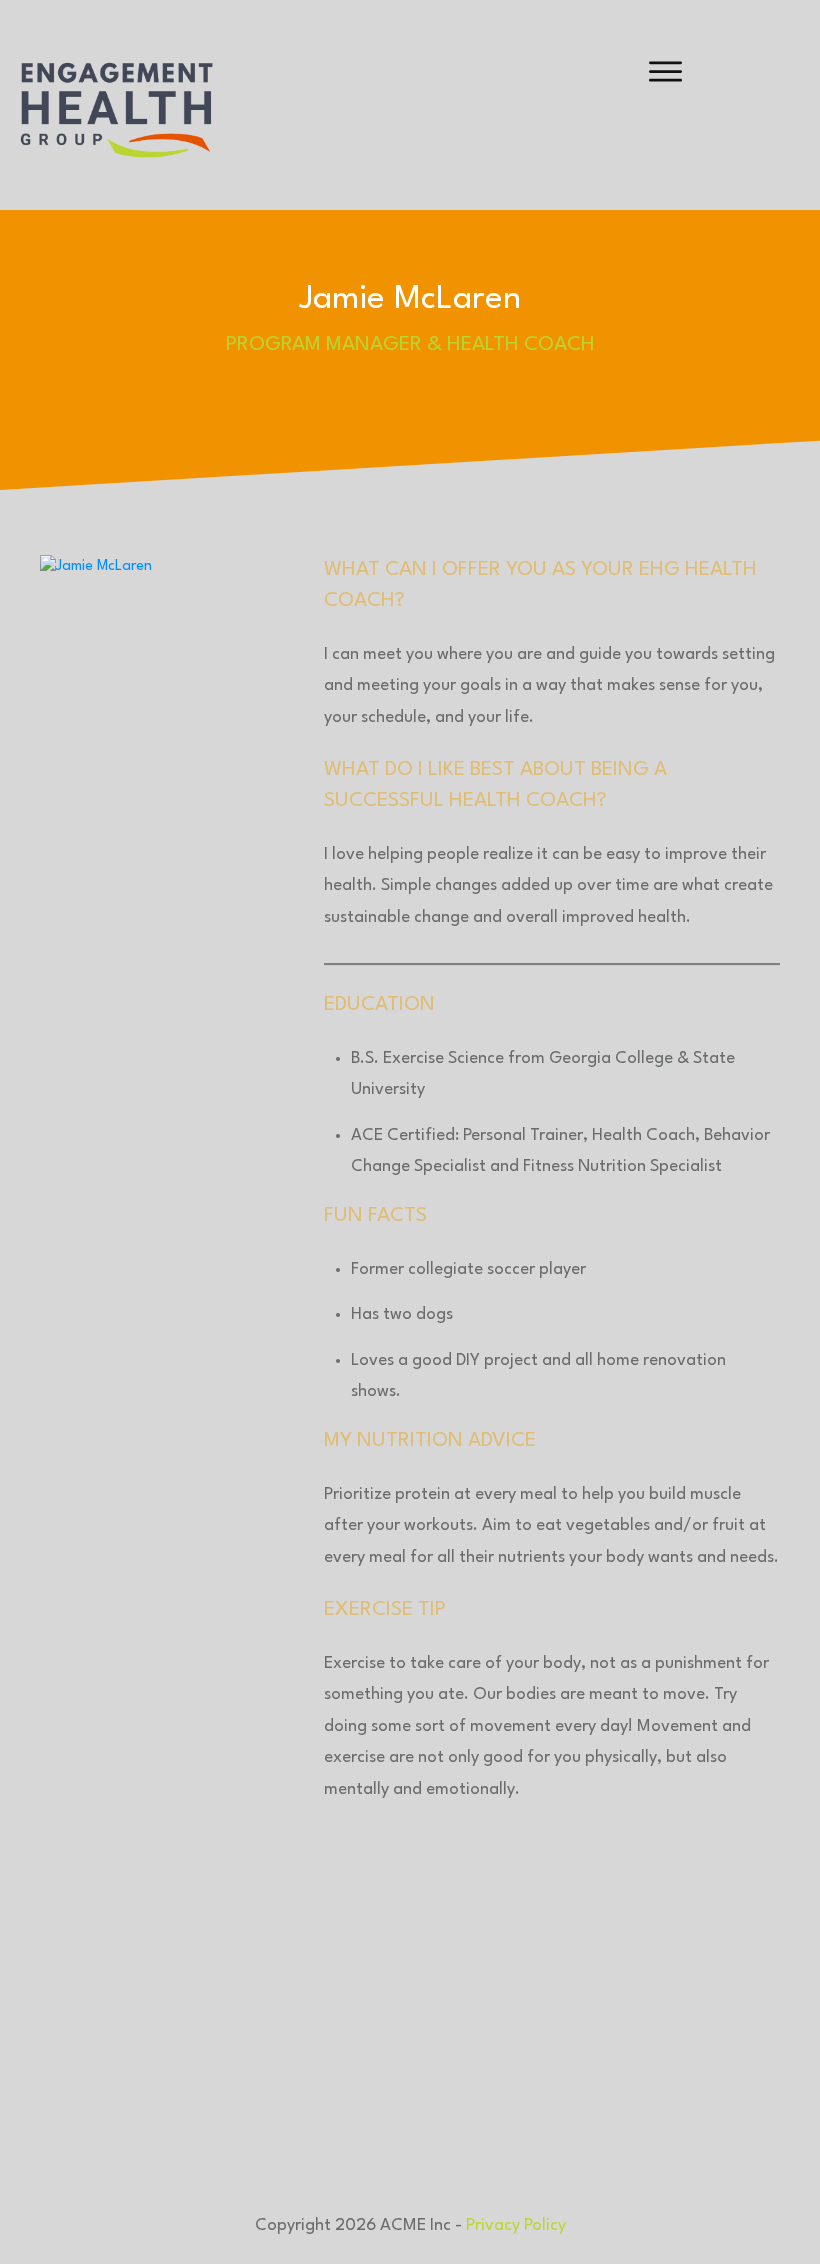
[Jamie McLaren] (164, 1305)
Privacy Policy (516, 2225)
